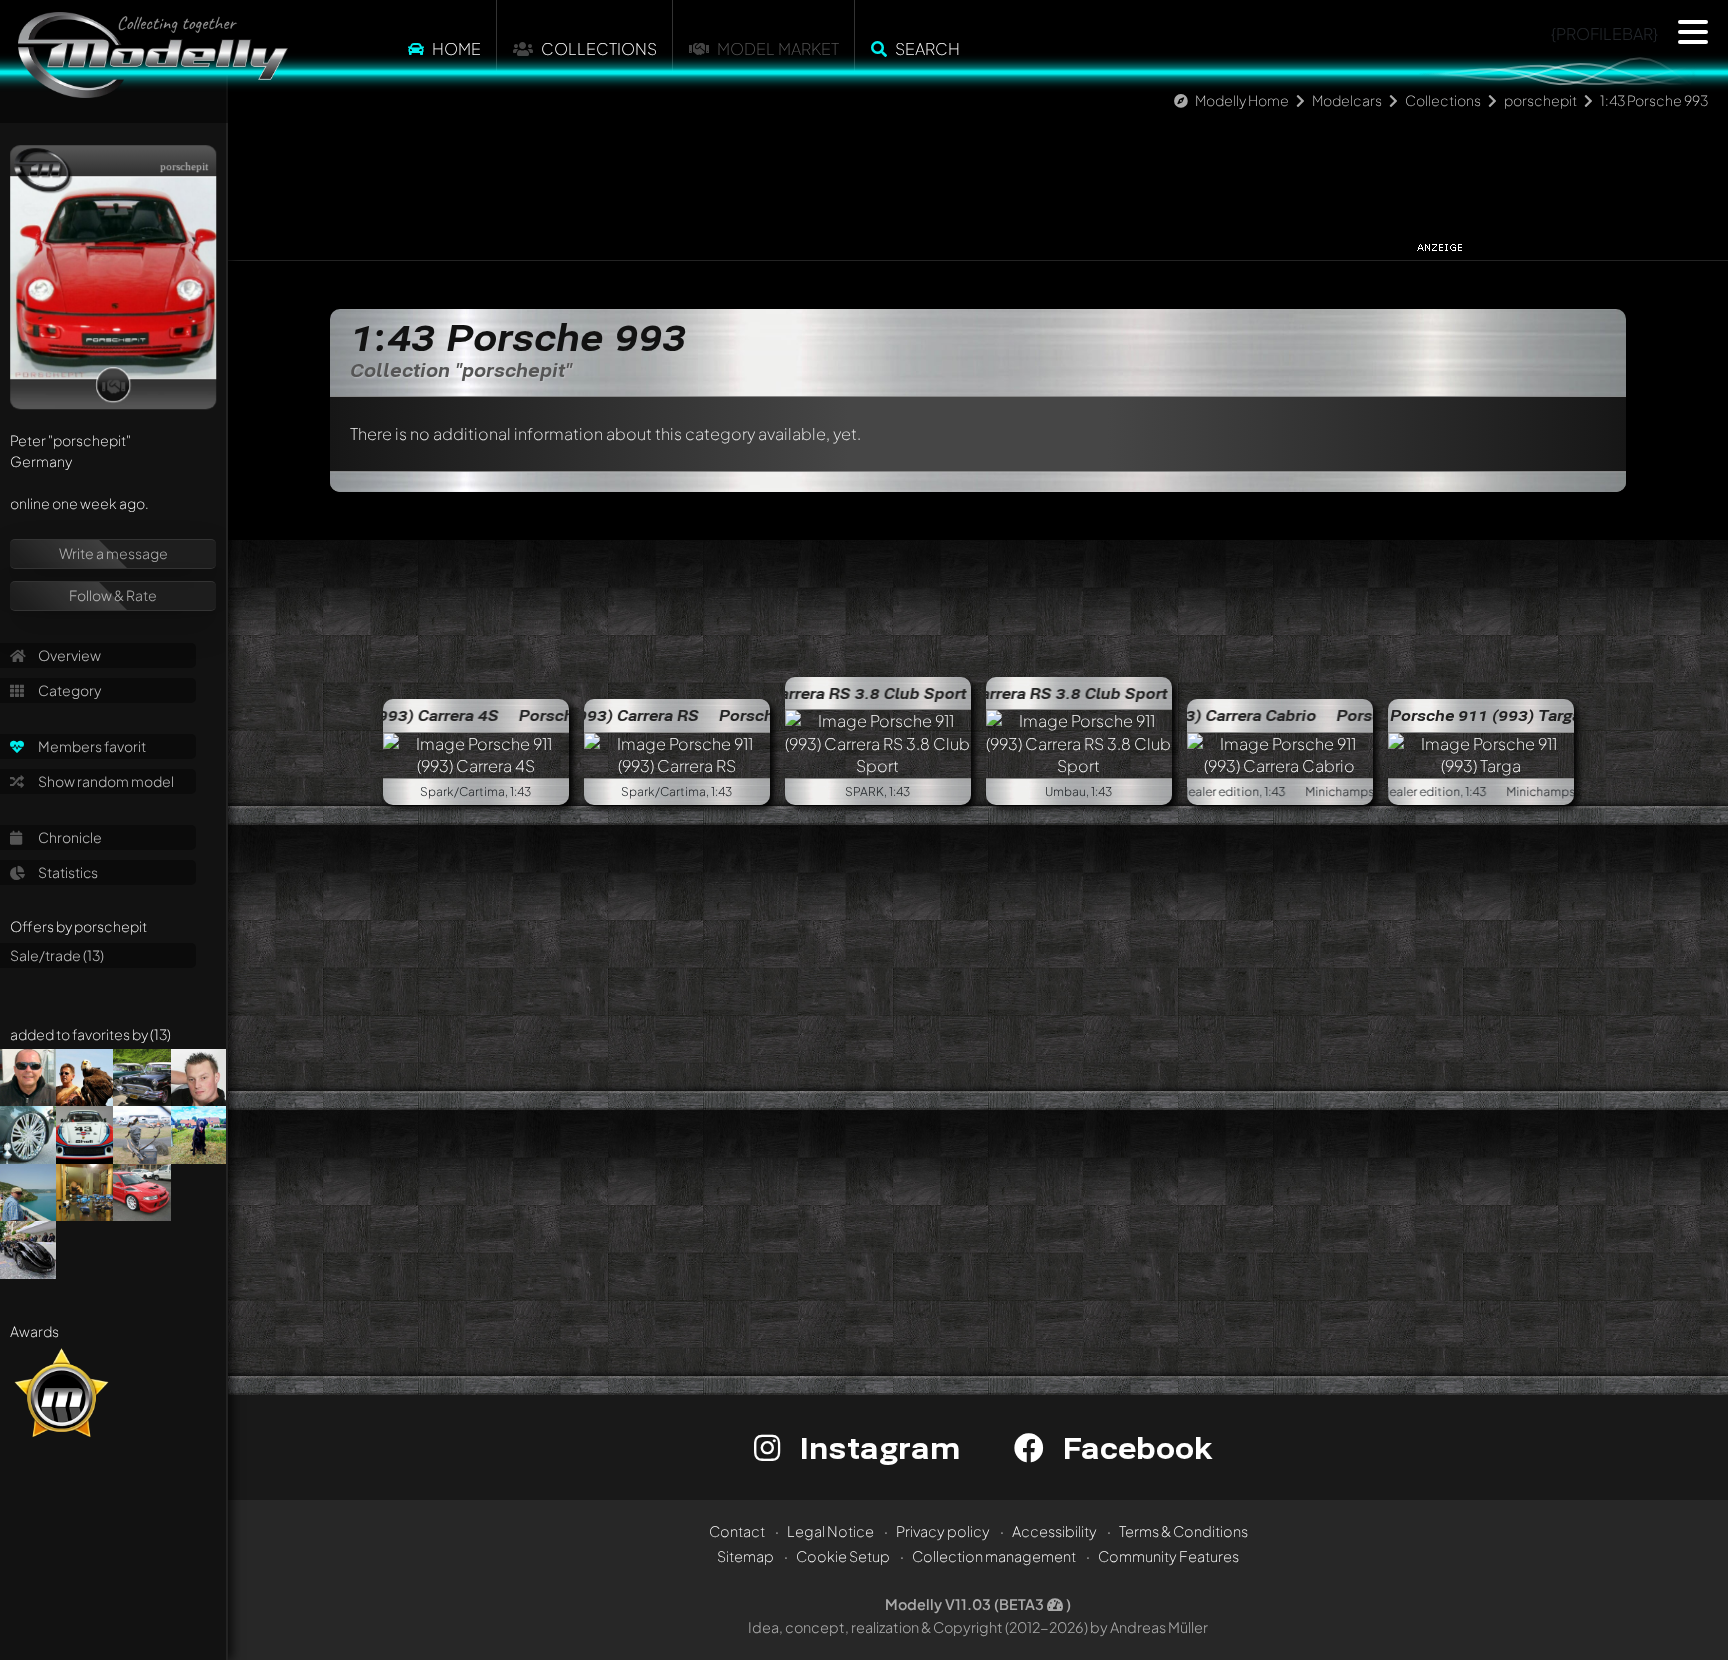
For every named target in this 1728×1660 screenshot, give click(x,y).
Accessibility (1054, 1531)
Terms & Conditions (1183, 1531)
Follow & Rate (113, 595)
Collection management (994, 1556)
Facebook (1133, 1447)
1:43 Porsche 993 (1654, 100)
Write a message (113, 553)
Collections (599, 48)
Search (927, 48)
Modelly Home (1242, 100)
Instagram (875, 1447)
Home (456, 48)
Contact (737, 1531)
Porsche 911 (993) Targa (1485, 715)
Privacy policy (943, 1531)
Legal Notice (830, 1531)
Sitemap (745, 1556)
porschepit (1540, 100)
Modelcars (1347, 100)
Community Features (1168, 1556)
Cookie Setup (843, 1556)
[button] (1693, 32)
